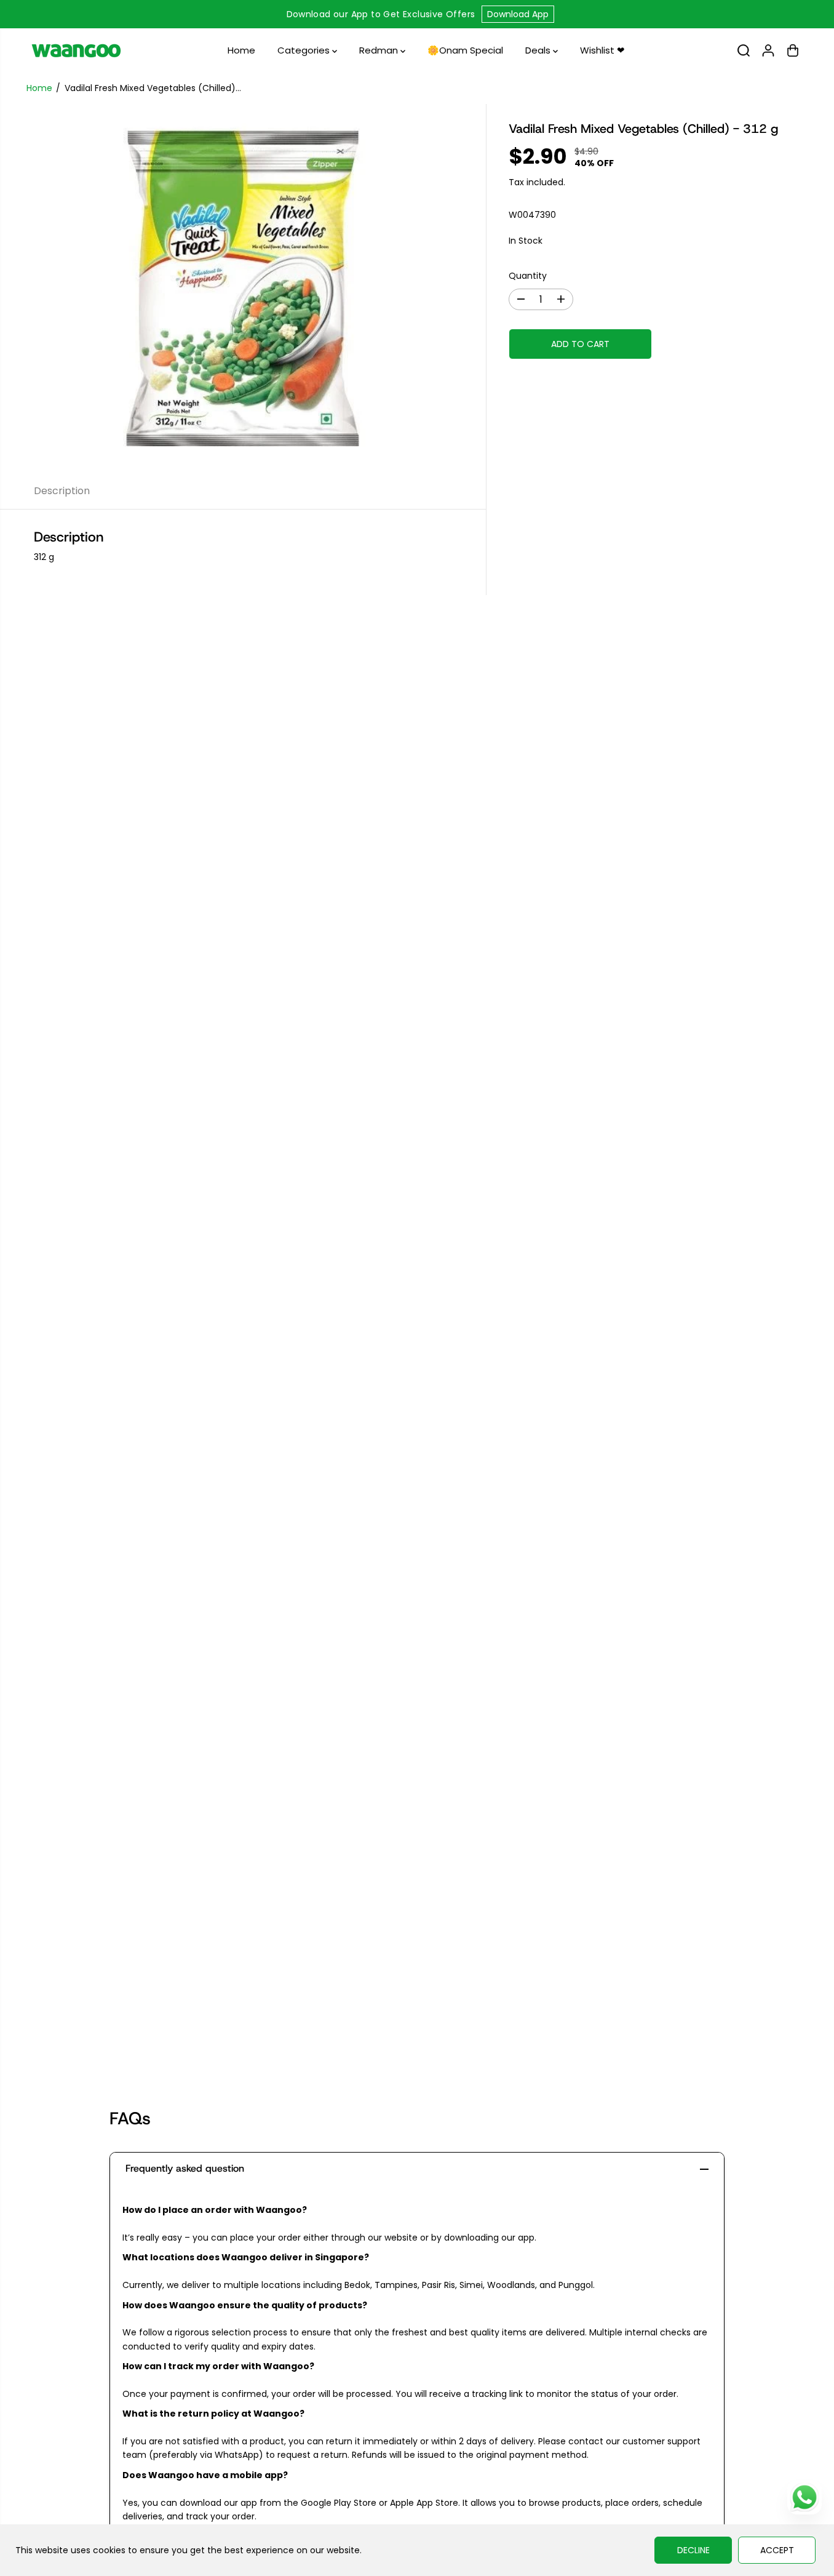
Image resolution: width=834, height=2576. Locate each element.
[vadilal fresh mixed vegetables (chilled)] (243, 289)
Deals (539, 50)
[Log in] (768, 50)
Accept (777, 2550)
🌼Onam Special (465, 50)
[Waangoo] (76, 50)
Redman (380, 50)
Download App (518, 14)
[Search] (744, 50)
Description (62, 491)
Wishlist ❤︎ (602, 50)
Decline (693, 2550)
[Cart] (793, 50)
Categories (305, 50)
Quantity (528, 276)
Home (241, 50)
